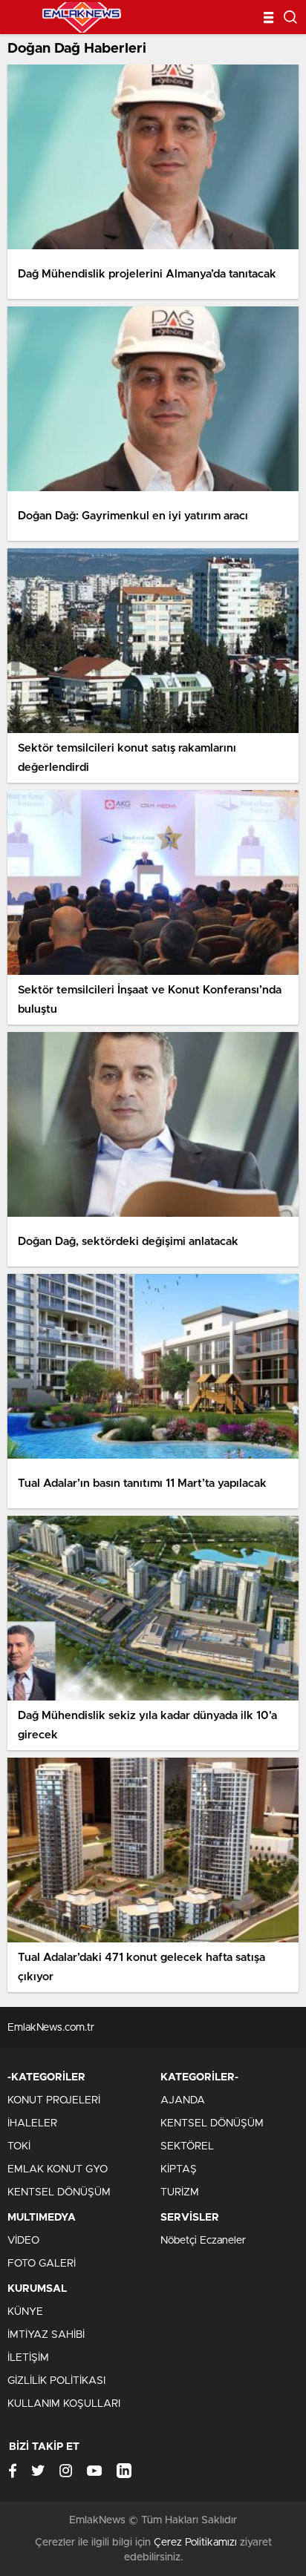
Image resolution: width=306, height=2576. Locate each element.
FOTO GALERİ (42, 2264)
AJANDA (183, 2100)
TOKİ (19, 2146)
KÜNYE (25, 2312)
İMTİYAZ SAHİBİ (46, 2335)
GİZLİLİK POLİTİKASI (56, 2381)
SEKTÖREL (187, 2146)
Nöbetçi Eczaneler (203, 2241)
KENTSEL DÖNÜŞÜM (59, 2192)
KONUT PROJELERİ (54, 2100)
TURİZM (180, 2192)
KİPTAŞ (179, 2169)
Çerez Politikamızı (195, 2543)
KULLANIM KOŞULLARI (64, 2404)
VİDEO (23, 2241)
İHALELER (32, 2123)
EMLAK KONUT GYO (58, 2169)
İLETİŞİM (28, 2358)
